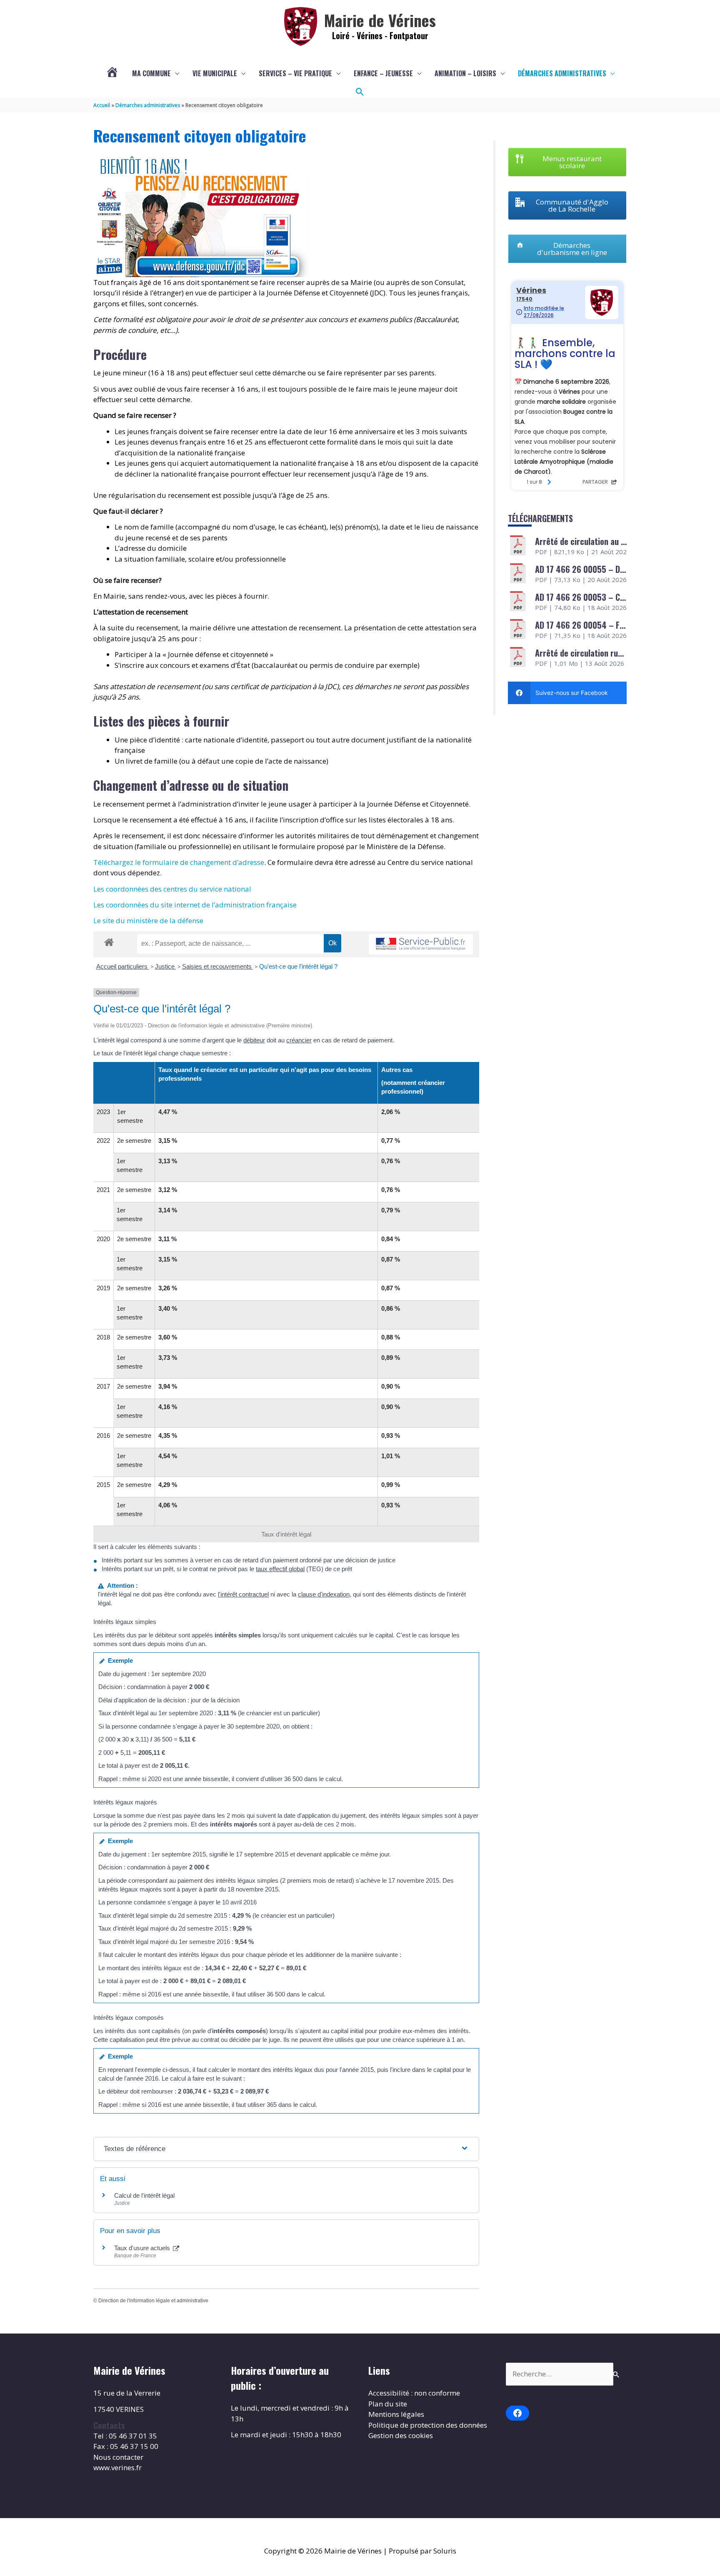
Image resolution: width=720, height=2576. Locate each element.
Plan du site (388, 2404)
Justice (166, 966)
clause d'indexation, (325, 1594)
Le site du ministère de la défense (148, 921)
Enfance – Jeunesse (383, 73)
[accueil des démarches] (109, 941)
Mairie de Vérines (380, 20)
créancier (299, 1040)
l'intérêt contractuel (243, 1594)
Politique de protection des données (428, 2425)
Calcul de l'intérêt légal (144, 2195)
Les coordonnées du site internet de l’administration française (195, 905)
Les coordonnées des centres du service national (172, 889)
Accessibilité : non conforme (414, 2393)
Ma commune (151, 73)
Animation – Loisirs (465, 73)
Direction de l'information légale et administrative (153, 2301)
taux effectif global (280, 1569)
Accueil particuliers (123, 966)
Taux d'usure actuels (143, 2248)
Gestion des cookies (401, 2435)
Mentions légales (396, 2414)
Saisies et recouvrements (218, 966)
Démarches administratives (562, 73)
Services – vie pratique (295, 73)
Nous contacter (118, 2457)
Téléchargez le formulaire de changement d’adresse (179, 862)
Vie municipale (215, 73)
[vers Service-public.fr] (421, 944)
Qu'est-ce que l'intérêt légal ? (298, 966)
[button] (360, 92)
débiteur (254, 1040)
